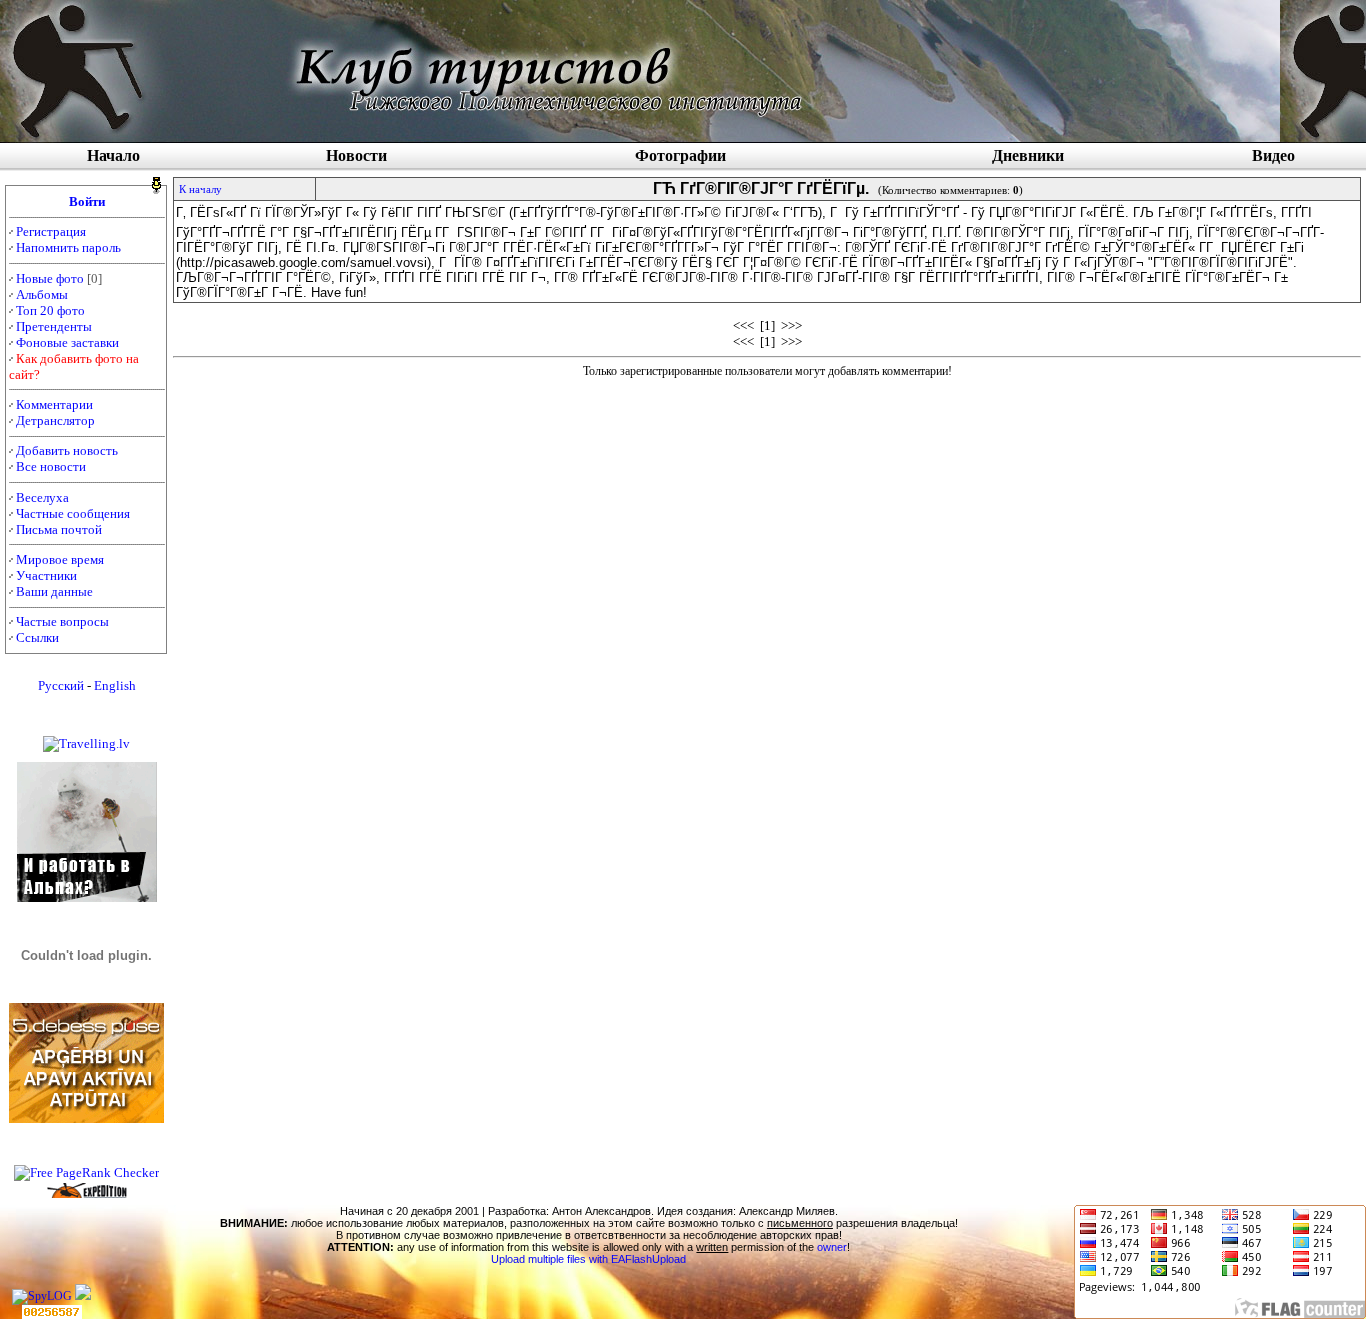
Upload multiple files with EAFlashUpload (588, 1259)
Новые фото (50, 278)
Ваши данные (54, 591)
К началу (200, 189)
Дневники (1028, 155)
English (115, 685)
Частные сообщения (73, 513)
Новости (356, 155)
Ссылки (37, 637)
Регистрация (51, 231)
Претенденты (54, 326)
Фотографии (680, 155)
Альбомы (42, 294)
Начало (113, 155)
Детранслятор (55, 420)
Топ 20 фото (50, 310)
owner (832, 1247)
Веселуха (42, 497)
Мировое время (60, 559)
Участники (46, 575)
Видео (1273, 155)
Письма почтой (59, 529)
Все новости (51, 466)
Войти (87, 201)
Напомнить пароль (68, 247)
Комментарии (54, 404)
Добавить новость (67, 450)
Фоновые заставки (67, 342)
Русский (61, 685)
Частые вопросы (62, 621)
